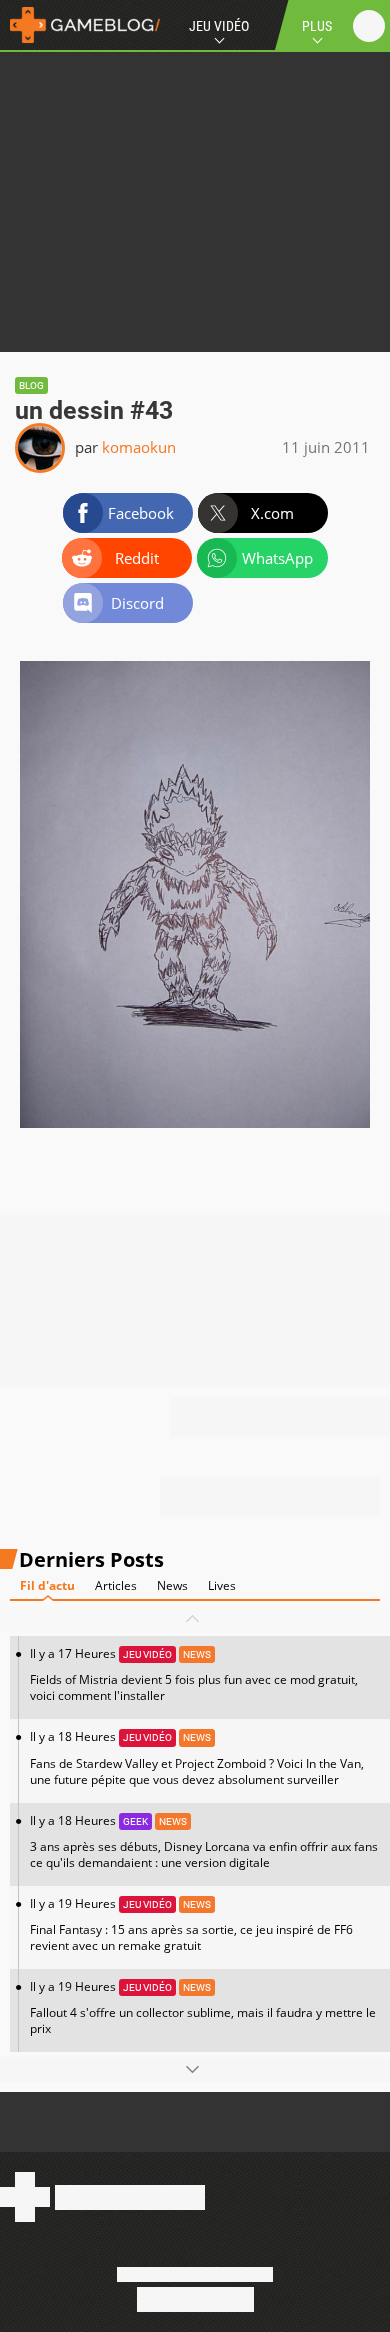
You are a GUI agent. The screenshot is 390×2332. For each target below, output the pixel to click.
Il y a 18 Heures (197, 1757)
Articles (116, 1585)
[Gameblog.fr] (80, 25)
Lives (222, 1585)
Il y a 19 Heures (191, 1924)
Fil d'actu (47, 1585)
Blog (31, 385)
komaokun (139, 447)
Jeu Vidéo (219, 26)
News (172, 1585)
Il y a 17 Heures (194, 1674)
